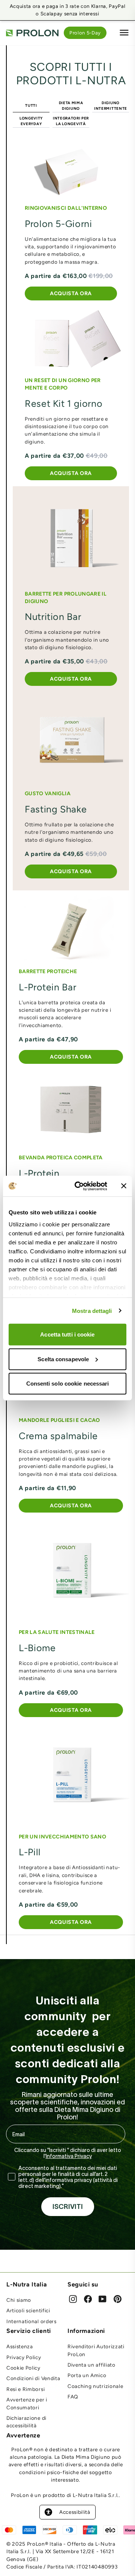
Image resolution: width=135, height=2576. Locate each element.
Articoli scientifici (28, 2310)
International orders (31, 2321)
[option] (67, 10)
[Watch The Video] (71, 339)
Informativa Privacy (69, 2156)
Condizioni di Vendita (33, 2378)
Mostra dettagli (92, 1310)
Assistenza (20, 2346)
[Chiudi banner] (124, 1186)
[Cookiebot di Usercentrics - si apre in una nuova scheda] (79, 1186)
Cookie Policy (23, 2368)
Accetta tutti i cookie (67, 1334)
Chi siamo (19, 2300)
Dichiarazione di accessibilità (26, 2422)
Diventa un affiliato (91, 2365)
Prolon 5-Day (85, 33)
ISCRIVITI (68, 2207)
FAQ (73, 2397)
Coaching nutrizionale (95, 2386)
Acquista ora (71, 293)
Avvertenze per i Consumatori (27, 2403)
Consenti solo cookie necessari (68, 1384)
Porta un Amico (87, 2375)
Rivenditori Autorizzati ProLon (96, 2350)
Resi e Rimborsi (25, 2389)
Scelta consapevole (63, 1359)
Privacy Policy (24, 2357)
